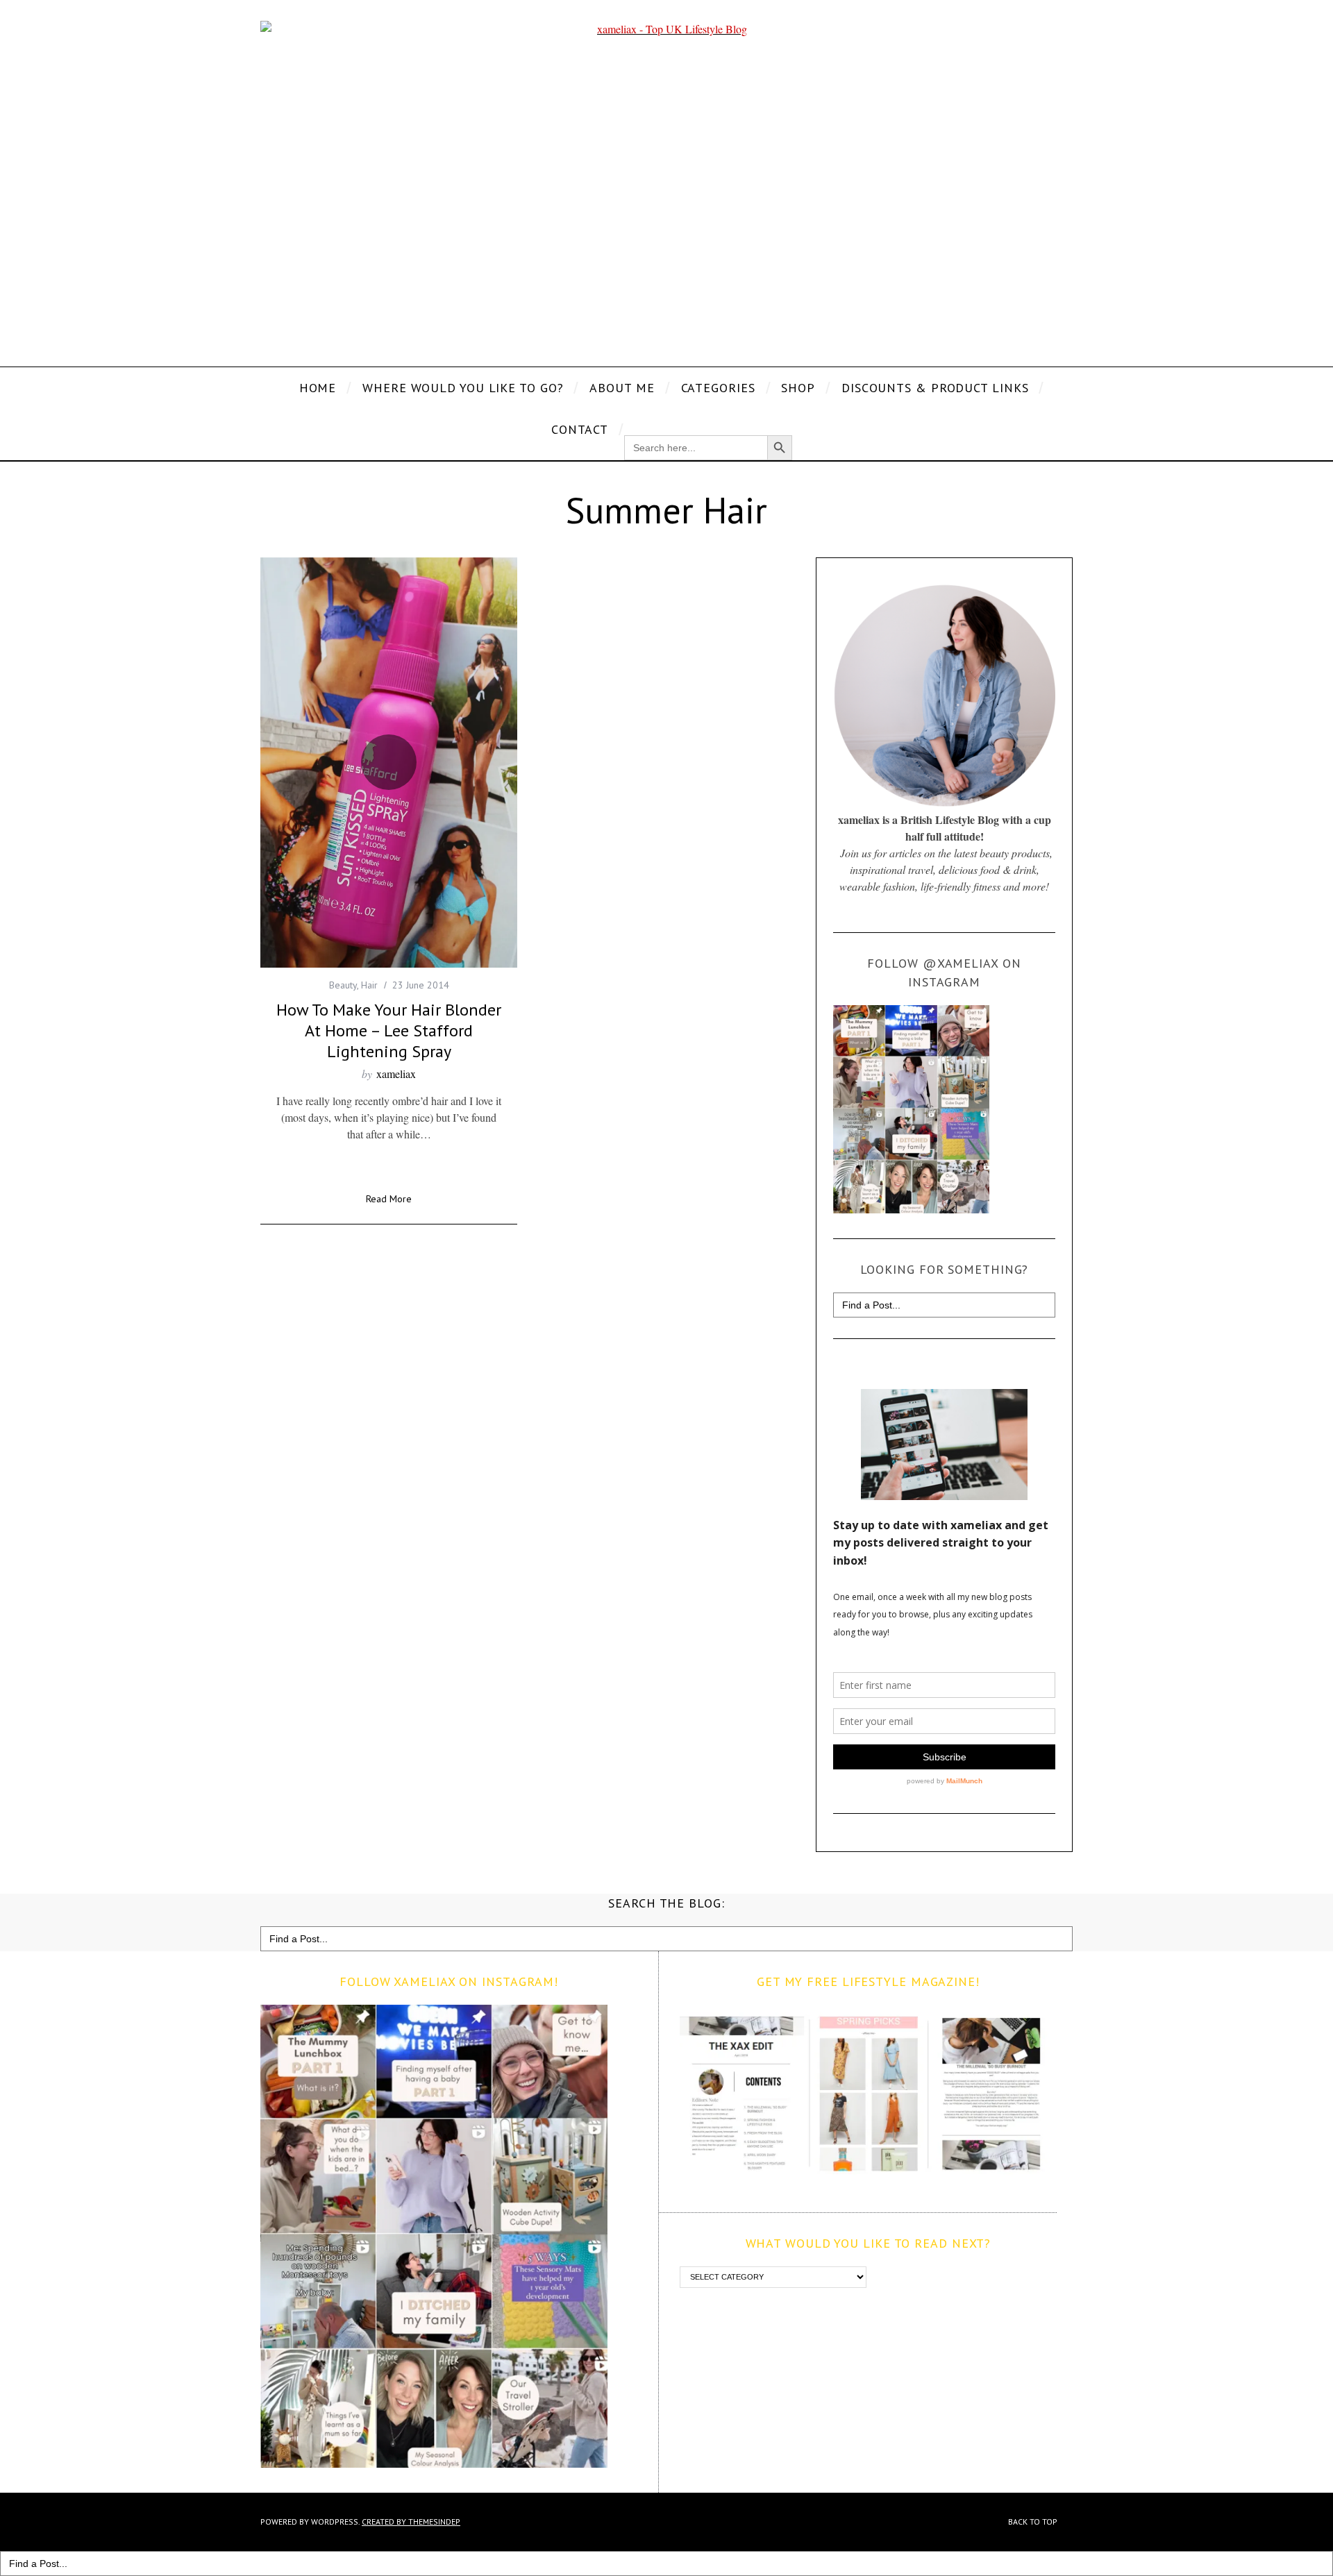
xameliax (396, 1074)
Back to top (1034, 2522)
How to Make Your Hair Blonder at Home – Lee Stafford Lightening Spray (389, 1030)
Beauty (343, 985)
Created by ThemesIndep (411, 2522)
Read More (389, 1199)
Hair (369, 985)
